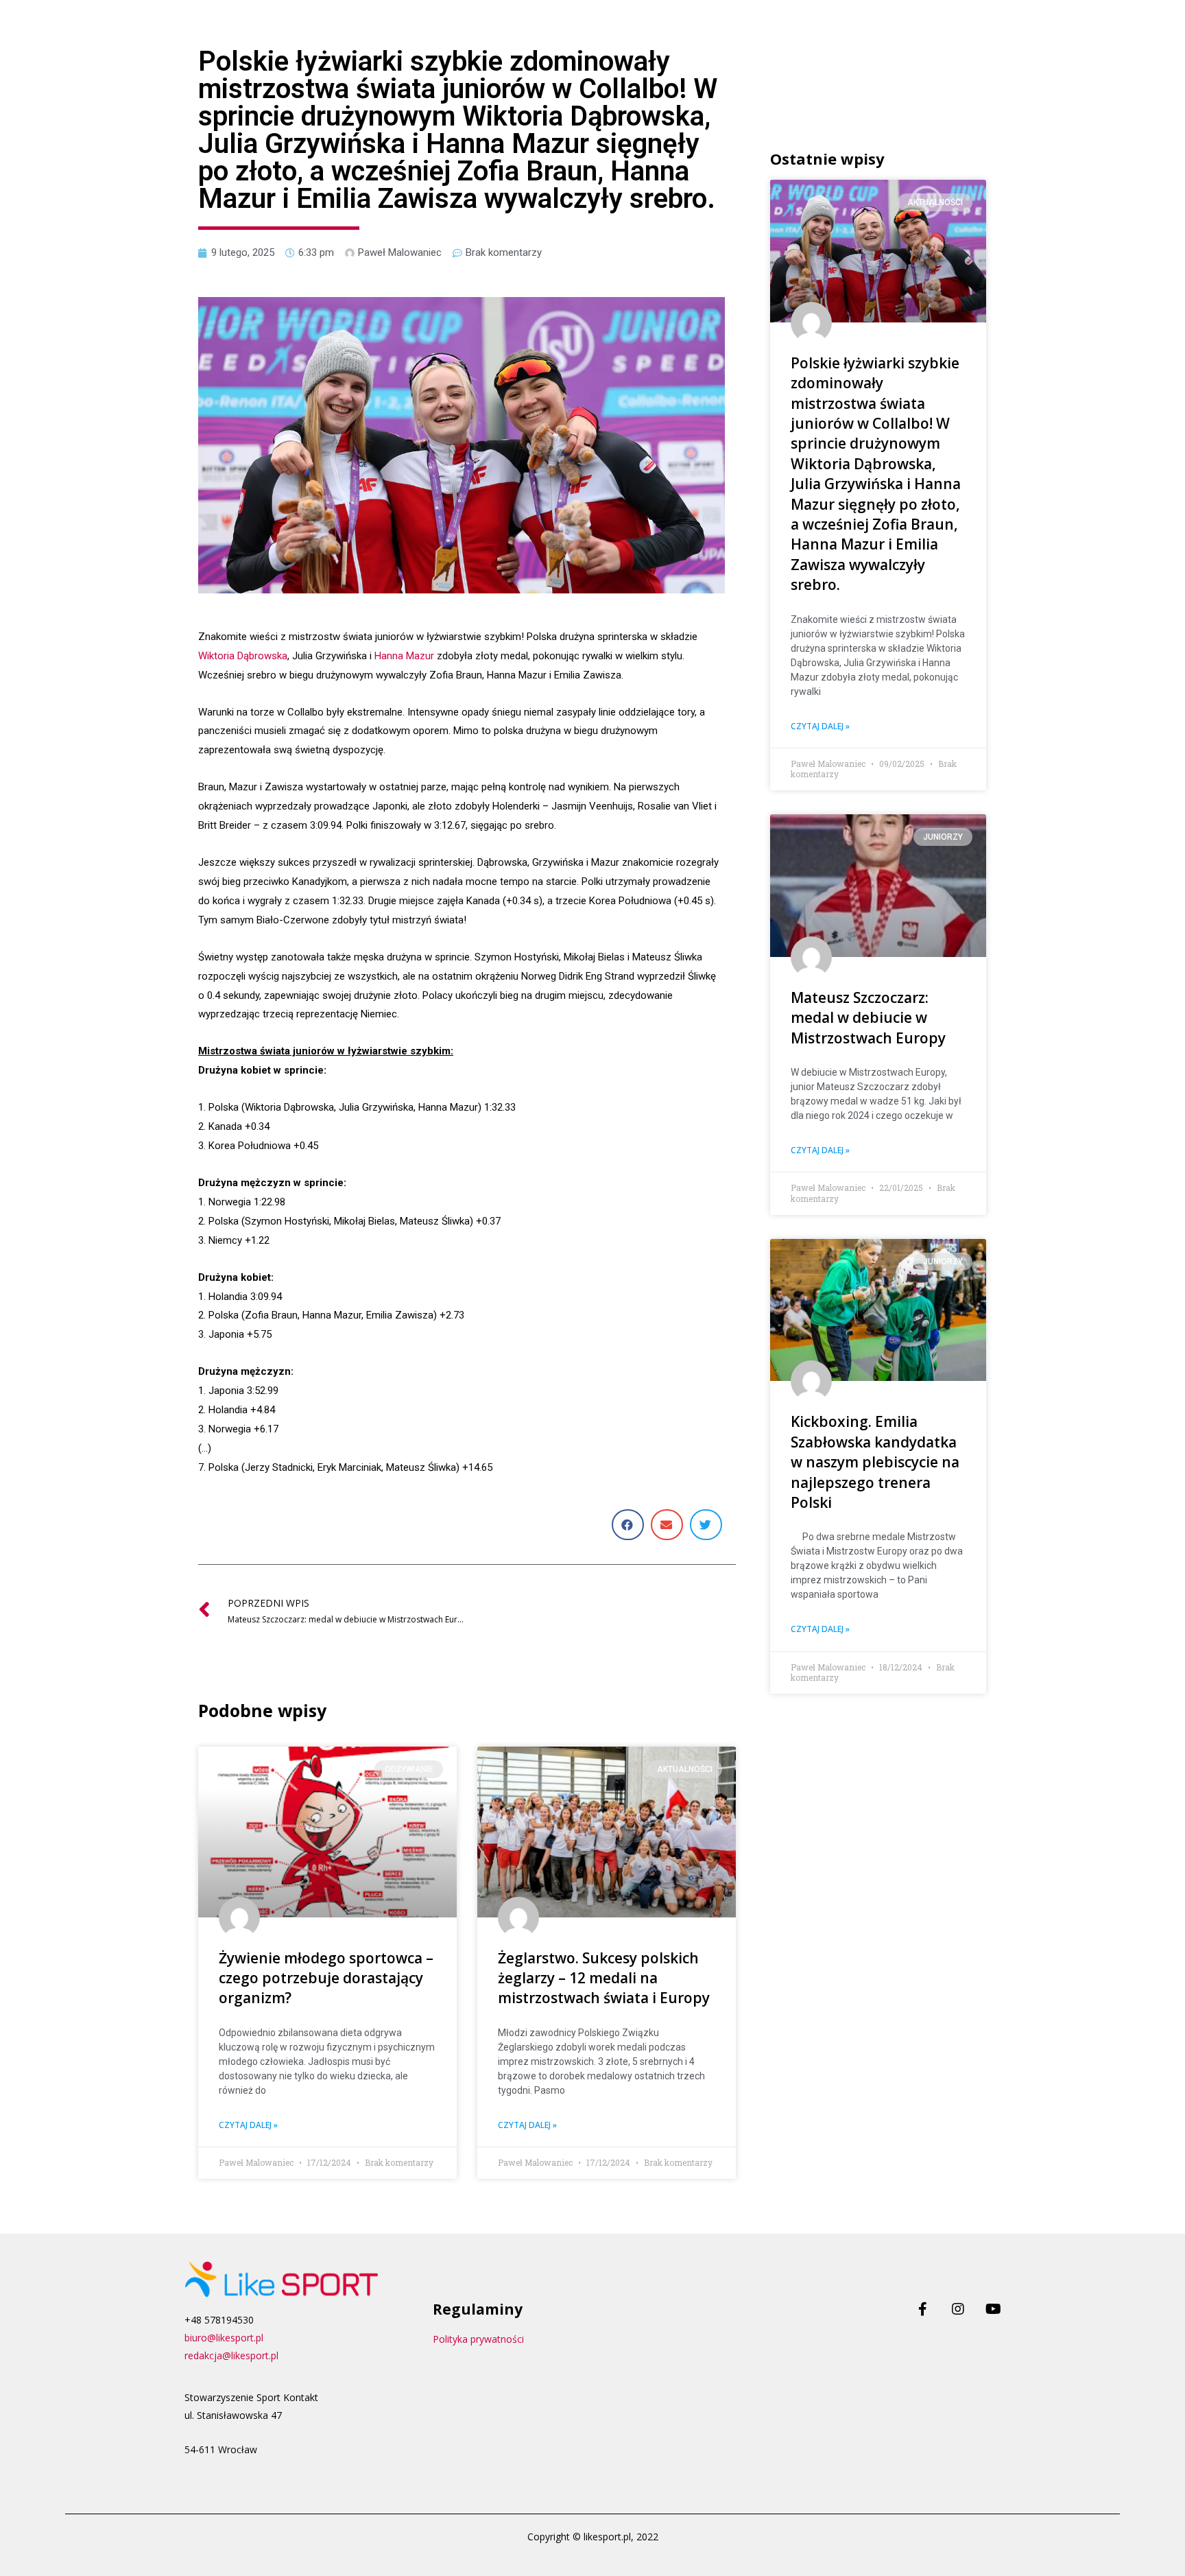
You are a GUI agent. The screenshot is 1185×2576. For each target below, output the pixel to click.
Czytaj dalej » (248, 2125)
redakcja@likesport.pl (231, 2355)
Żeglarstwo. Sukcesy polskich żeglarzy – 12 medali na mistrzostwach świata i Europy (604, 1978)
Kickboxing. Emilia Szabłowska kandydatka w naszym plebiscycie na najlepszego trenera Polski (875, 1462)
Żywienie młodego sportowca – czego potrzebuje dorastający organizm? (326, 1978)
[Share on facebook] (628, 1525)
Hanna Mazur (404, 656)
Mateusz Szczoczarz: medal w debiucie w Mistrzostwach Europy (868, 1018)
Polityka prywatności (478, 2339)
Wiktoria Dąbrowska (243, 656)
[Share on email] (667, 1525)
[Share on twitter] (706, 1525)
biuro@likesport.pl (224, 2338)
